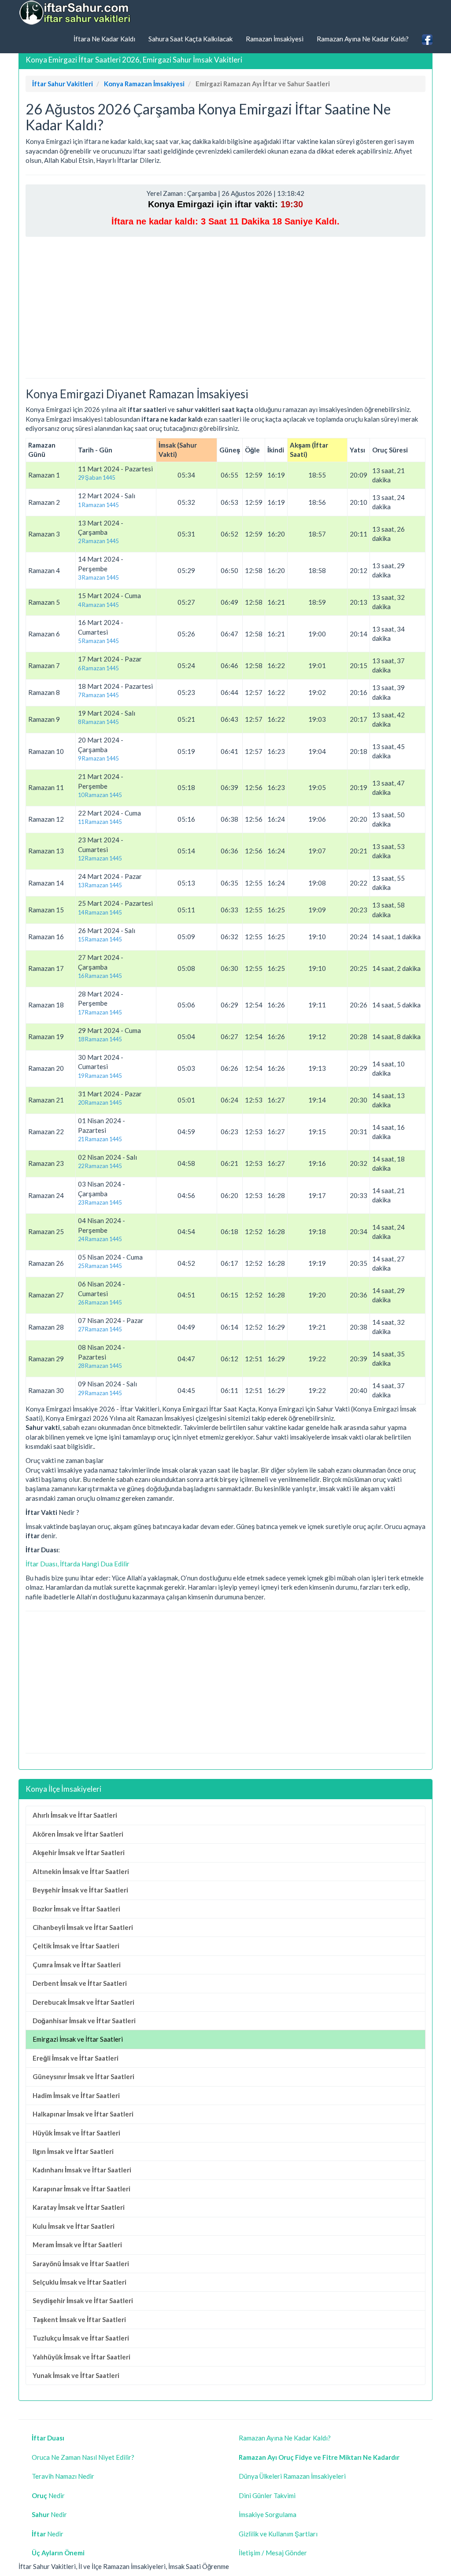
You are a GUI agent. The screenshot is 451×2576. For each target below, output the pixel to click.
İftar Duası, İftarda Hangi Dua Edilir (78, 1564)
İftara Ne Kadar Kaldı (104, 39)
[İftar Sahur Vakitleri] (76, 13)
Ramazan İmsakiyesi (275, 39)
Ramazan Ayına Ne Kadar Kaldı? (363, 39)
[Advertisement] (225, 307)
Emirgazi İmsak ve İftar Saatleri (78, 2039)
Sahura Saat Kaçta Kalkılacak (190, 39)
